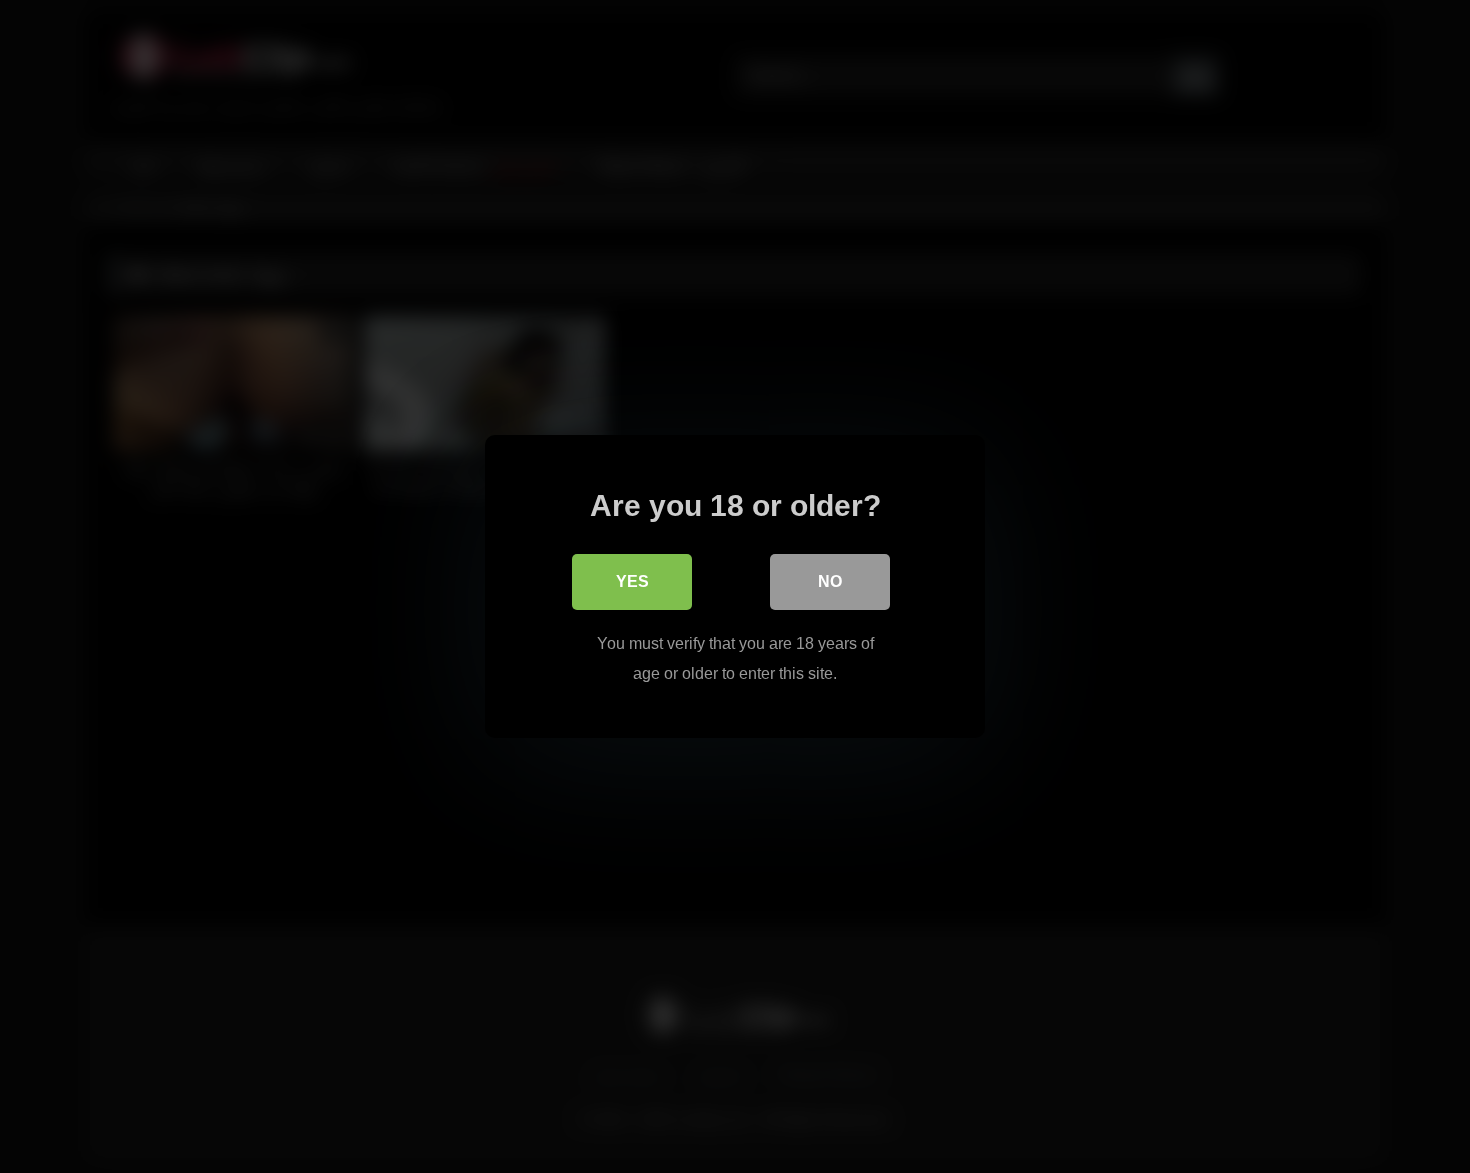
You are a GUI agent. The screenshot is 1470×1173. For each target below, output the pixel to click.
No (830, 581)
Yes (632, 581)
